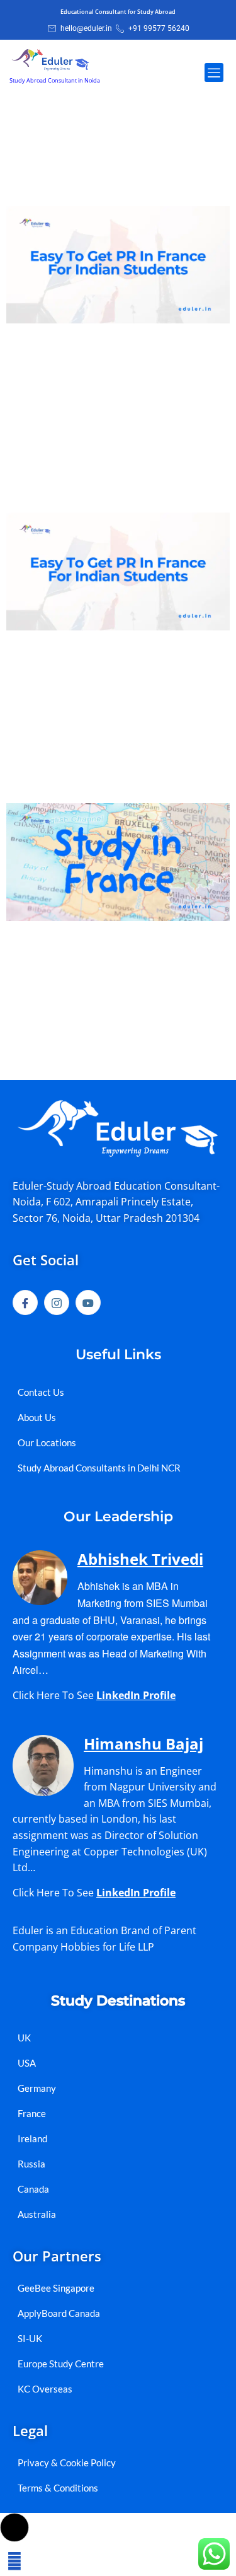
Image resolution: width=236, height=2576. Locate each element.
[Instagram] (57, 1303)
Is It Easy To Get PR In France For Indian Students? (110, 484)
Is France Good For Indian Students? (97, 775)
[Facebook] (25, 1303)
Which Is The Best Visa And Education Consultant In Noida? (104, 168)
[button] (214, 73)
